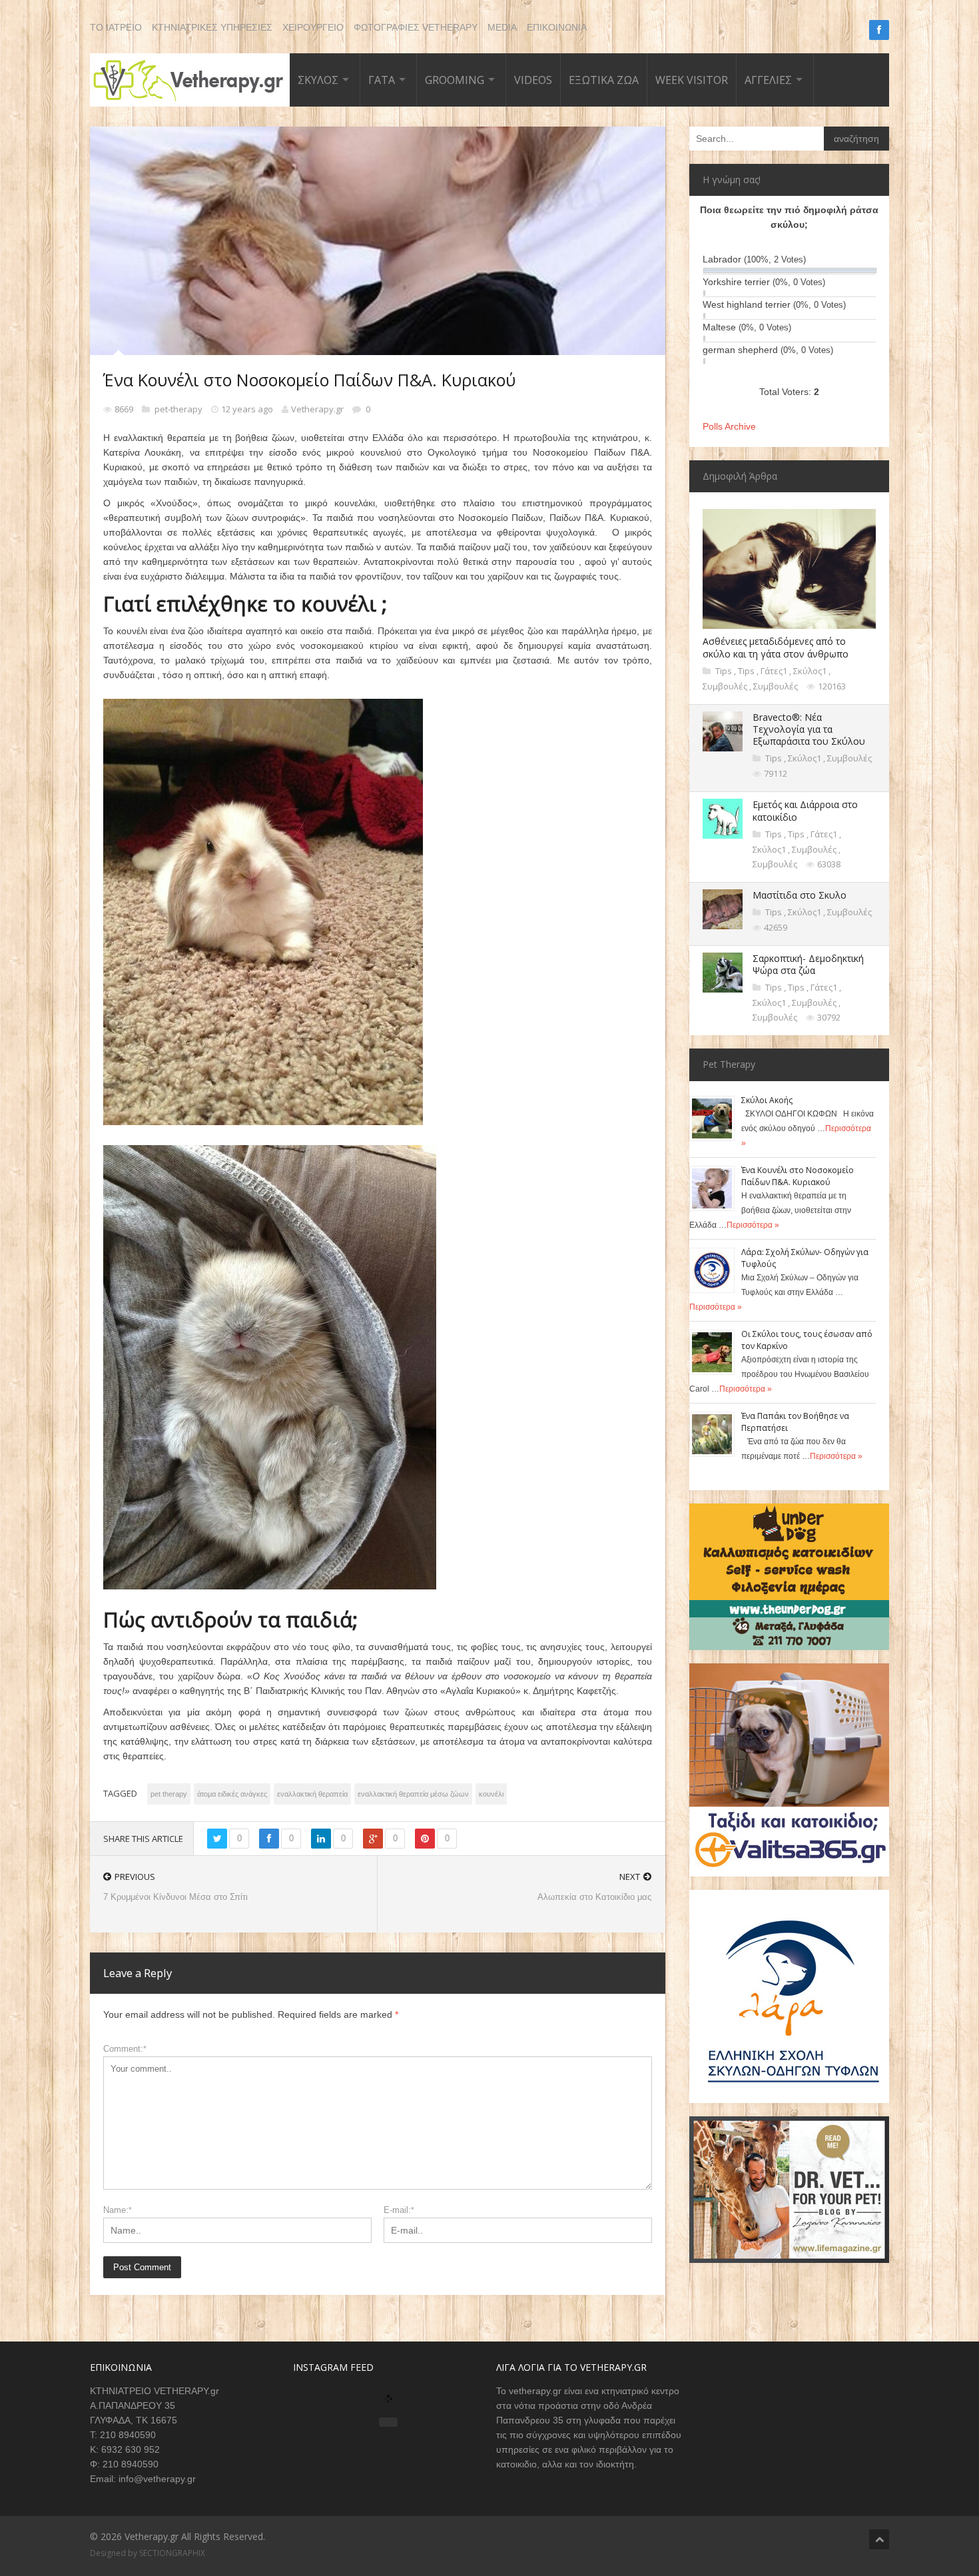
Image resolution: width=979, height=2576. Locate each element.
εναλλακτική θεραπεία (312, 1794)
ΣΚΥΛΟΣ (318, 80)
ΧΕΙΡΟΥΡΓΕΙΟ (313, 27)
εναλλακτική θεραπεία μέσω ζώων (413, 1794)
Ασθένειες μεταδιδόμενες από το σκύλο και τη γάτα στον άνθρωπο (776, 647)
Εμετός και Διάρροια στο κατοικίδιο (805, 810)
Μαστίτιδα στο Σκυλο (800, 895)
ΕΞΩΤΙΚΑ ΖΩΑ (604, 80)
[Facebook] (879, 30)
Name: (118, 2210)
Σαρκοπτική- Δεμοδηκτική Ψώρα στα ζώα (808, 964)
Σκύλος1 (811, 671)
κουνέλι (491, 1794)
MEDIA (502, 27)
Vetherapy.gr (317, 409)
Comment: (125, 2049)
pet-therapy (179, 409)
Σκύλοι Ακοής (767, 1100)
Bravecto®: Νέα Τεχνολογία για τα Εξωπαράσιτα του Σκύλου (809, 729)
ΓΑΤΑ (382, 80)
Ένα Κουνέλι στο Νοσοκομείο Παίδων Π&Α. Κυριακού (798, 1176)
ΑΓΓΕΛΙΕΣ (768, 80)
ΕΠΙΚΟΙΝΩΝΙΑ (557, 27)
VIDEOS (533, 80)
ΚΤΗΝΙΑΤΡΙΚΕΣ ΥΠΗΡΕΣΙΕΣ (212, 27)
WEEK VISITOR (692, 80)
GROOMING (455, 80)
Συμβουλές (726, 686)
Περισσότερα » (753, 1225)
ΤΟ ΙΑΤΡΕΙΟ (116, 27)
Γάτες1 (775, 671)
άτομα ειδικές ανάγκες (232, 1794)
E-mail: (399, 2210)
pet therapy (169, 1794)
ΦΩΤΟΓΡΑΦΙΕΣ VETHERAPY (416, 27)
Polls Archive (729, 426)
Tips (725, 671)
